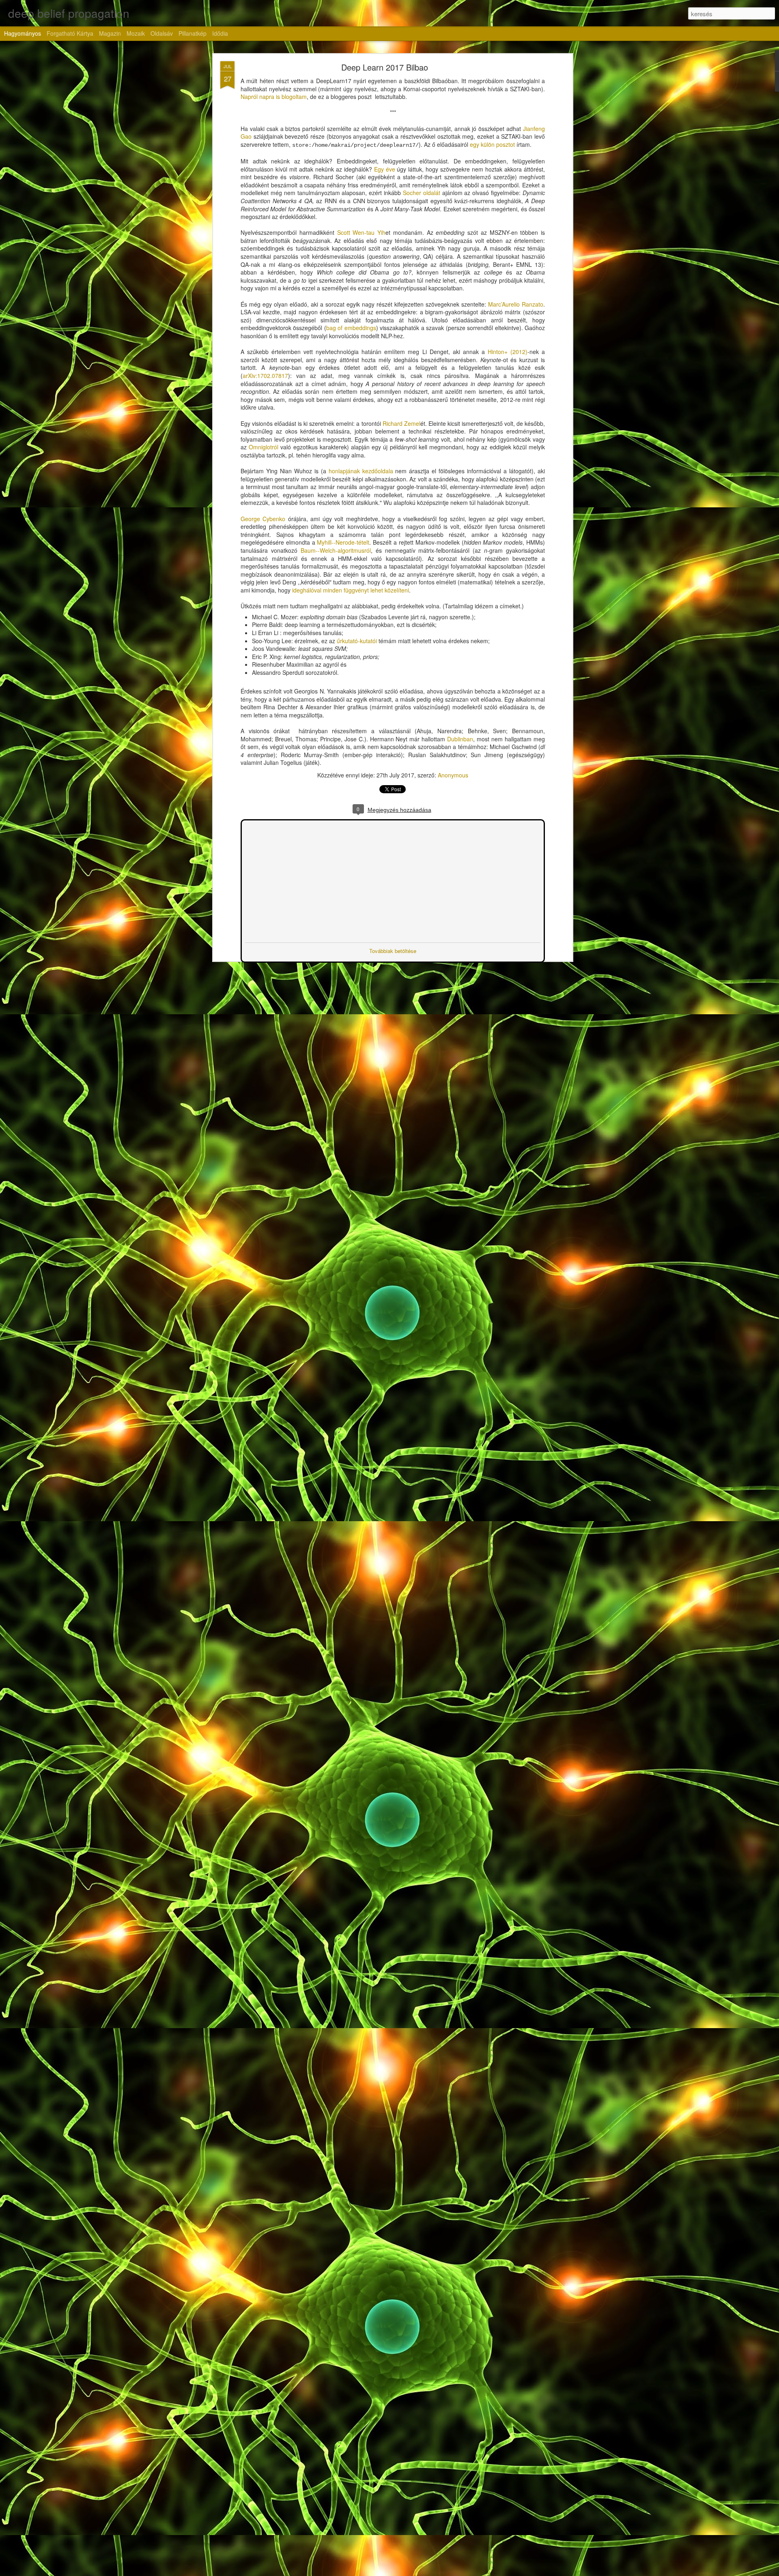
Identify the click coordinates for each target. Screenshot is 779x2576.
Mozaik (136, 33)
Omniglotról (264, 447)
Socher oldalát (422, 193)
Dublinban (460, 739)
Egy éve (385, 169)
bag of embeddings (351, 328)
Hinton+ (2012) (508, 352)
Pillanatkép (193, 33)
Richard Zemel (401, 423)
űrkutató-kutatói (357, 641)
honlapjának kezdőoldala (361, 471)
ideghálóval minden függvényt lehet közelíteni (351, 590)
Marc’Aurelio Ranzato (516, 304)
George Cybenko (263, 519)
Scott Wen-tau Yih (362, 232)
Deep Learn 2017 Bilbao (385, 67)
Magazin (110, 33)
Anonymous (453, 775)
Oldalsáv (162, 33)
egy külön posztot (492, 144)
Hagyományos (23, 33)
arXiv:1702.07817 (265, 376)
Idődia (220, 33)
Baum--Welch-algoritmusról (336, 550)
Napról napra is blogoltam (274, 97)
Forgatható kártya (70, 33)
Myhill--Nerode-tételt (343, 542)
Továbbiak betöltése (393, 950)
